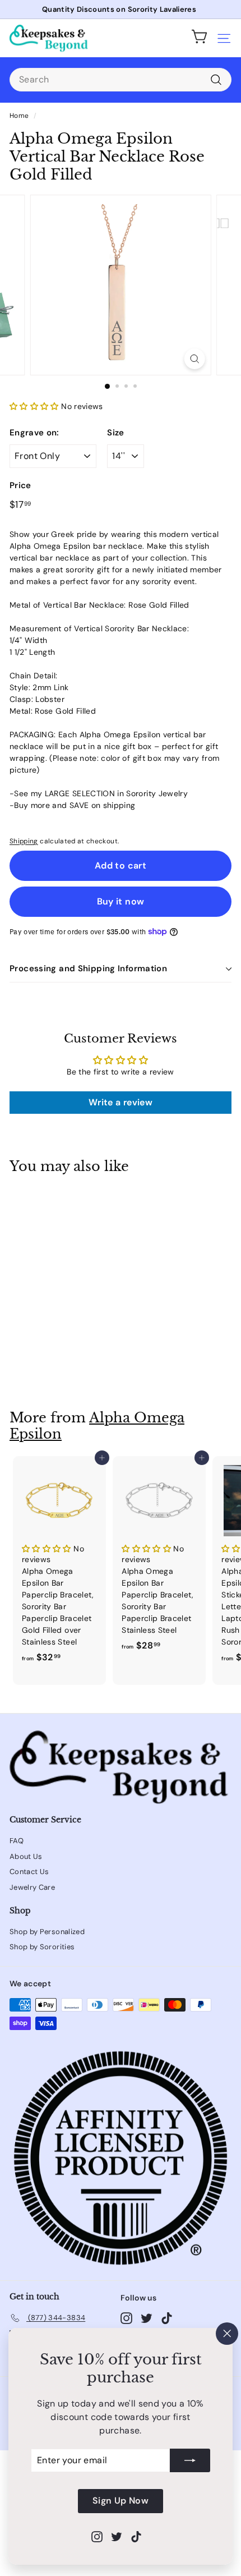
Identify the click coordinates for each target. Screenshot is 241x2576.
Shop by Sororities (42, 1947)
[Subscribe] (190, 2461)
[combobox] (121, 80)
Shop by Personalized (47, 1932)
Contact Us (29, 1872)
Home (19, 116)
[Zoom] (194, 359)
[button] (35, 406)
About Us (26, 1856)
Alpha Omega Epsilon (97, 1426)
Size (115, 433)
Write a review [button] (121, 1102)
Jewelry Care (32, 1887)
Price (20, 485)
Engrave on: (34, 433)
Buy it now (121, 901)
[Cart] (200, 38)
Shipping (24, 841)
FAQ (17, 1841)
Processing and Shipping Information (88, 968)
